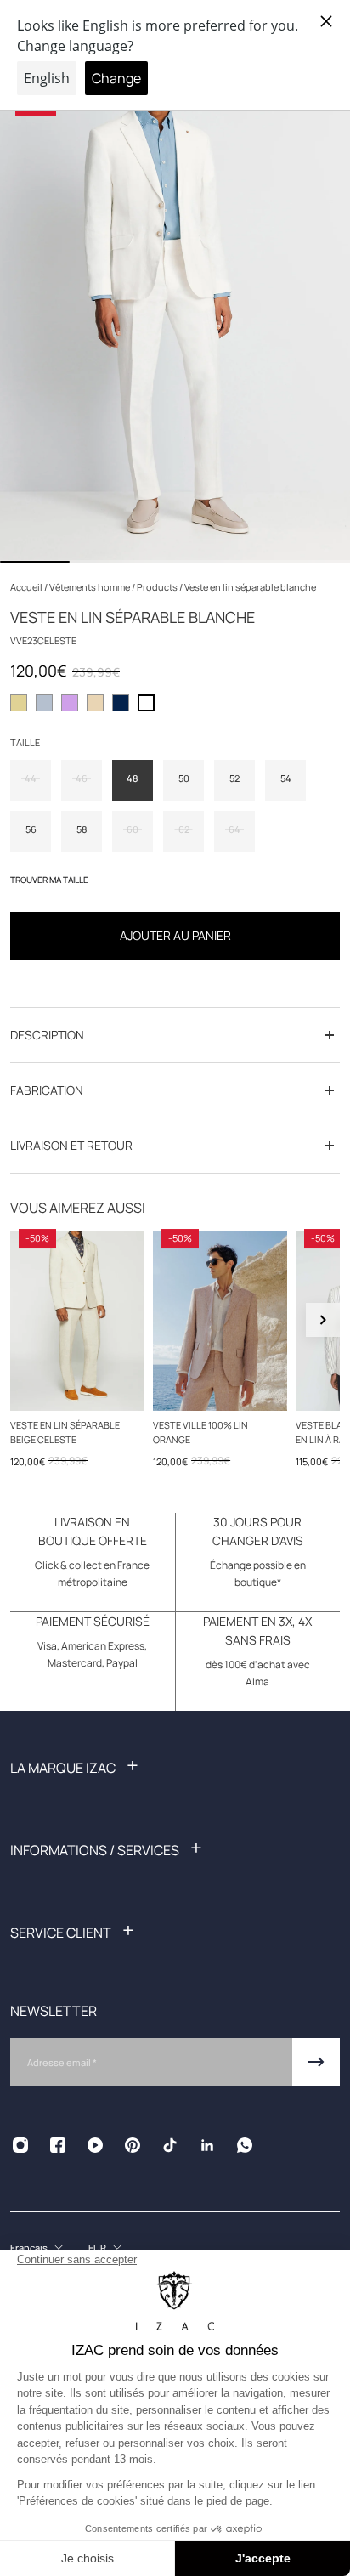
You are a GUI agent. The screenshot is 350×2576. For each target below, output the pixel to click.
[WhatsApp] (245, 2145)
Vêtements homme (90, 587)
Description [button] (47, 1035)
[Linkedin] (207, 2145)
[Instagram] (20, 2145)
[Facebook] (58, 2145)
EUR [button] (97, 2248)
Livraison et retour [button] (71, 1145)
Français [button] (29, 2248)
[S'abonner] (316, 2062)
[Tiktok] (170, 2145)
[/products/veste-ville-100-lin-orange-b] (220, 1321)
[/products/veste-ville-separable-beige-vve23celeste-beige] (77, 1321)
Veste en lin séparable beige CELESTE (65, 1432)
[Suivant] (323, 1320)
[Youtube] (95, 2145)
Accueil (27, 587)
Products (158, 587)
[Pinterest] (133, 2145)
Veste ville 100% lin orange (200, 1432)
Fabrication (47, 1090)
